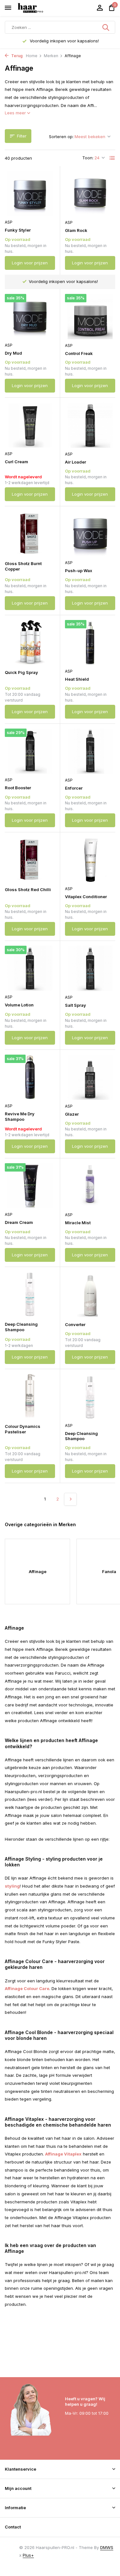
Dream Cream (19, 1222)
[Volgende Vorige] (70, 1499)
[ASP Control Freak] (90, 317)
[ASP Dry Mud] (30, 316)
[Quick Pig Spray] (30, 642)
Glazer (72, 1114)
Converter (75, 1324)
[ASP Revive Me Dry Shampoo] (30, 1077)
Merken (51, 56)
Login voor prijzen (30, 263)
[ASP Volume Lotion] (30, 968)
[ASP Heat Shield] (90, 643)
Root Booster (18, 788)
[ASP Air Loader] (90, 425)
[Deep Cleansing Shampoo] (30, 1294)
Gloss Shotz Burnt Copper (23, 566)
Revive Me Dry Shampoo (20, 1116)
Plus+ (28, 2555)
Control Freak (79, 353)
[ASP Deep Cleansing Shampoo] (90, 1397)
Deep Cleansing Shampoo (21, 1327)
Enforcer (74, 788)
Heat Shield (77, 679)
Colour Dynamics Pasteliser (23, 1429)
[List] (112, 158)
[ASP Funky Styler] (30, 193)
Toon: (88, 158)
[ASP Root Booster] (30, 751)
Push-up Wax (79, 571)
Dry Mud (13, 353)
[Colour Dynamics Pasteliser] (30, 1396)
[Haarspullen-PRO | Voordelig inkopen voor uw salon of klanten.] (38, 8)
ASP (9, 222)
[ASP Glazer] (90, 1077)
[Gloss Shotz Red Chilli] (30, 860)
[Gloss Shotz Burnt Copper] (30, 534)
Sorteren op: (61, 137)
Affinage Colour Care (27, 1988)
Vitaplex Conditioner (86, 897)
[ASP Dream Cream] (30, 1186)
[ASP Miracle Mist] (90, 1186)
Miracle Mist (78, 1223)
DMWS (107, 2547)
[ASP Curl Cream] (30, 425)
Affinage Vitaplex (63, 2154)
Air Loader (76, 462)
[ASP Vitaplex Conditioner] (90, 860)
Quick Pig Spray (21, 672)
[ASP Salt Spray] (90, 968)
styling (12, 1886)
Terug (16, 56)
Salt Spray (76, 1005)
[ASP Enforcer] (90, 751)
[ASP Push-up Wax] (90, 534)
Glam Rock (76, 230)
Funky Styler (18, 230)
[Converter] (90, 1294)
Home (32, 56)
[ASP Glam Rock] (90, 194)
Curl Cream (16, 462)
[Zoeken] (106, 27)
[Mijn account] (100, 8)
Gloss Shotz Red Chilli (28, 890)
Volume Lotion (19, 1005)
